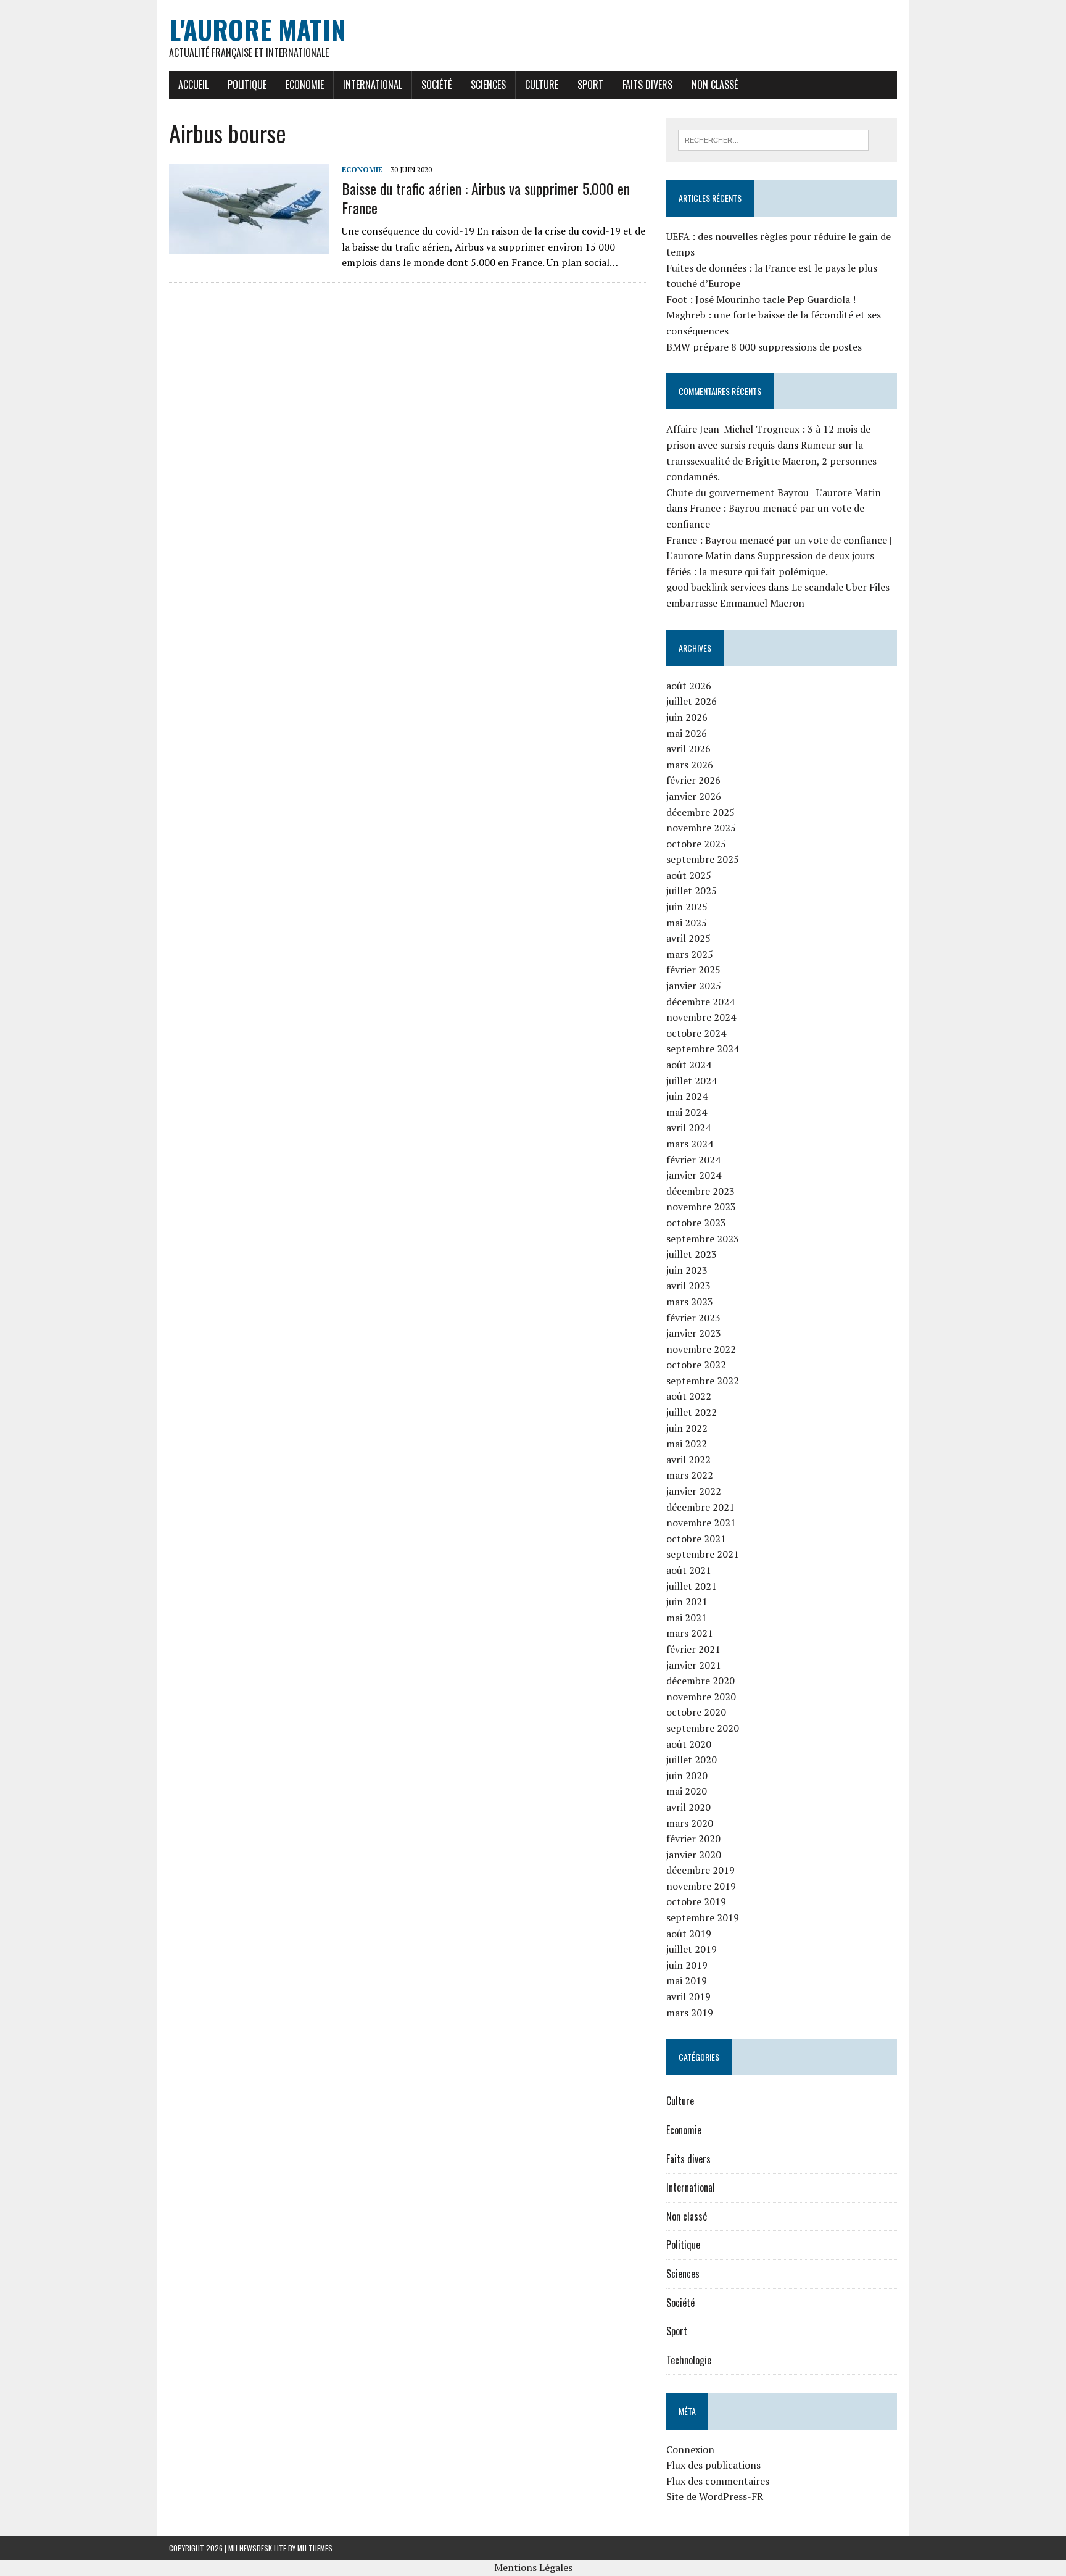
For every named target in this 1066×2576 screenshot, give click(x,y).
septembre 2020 (703, 1728)
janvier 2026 (694, 796)
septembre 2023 (703, 1239)
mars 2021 (690, 1633)
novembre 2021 (701, 1523)
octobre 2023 (696, 1223)
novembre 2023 (701, 1207)
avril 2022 (688, 1460)
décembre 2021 (700, 1507)
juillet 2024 (692, 1081)
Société (436, 85)
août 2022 (689, 1396)
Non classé (715, 85)
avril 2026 (688, 749)
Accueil (193, 85)
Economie (305, 85)
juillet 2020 (692, 1760)
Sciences (488, 85)
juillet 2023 (692, 1254)
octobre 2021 (696, 1539)
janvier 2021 (694, 1665)
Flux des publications (713, 2465)
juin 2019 (687, 1965)
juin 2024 (687, 1096)
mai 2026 (687, 733)
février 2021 (693, 1649)
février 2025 (693, 970)
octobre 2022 (696, 1365)
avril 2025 (688, 938)
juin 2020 (687, 1776)
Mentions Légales (533, 2567)
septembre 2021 (703, 1554)
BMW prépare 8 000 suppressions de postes (764, 347)
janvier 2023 (694, 1333)
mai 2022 (687, 1444)
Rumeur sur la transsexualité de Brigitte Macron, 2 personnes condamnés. (771, 461)
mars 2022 (690, 1475)
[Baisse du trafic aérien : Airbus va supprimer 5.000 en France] (249, 246)
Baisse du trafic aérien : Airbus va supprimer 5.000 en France (486, 198)
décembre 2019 (700, 1870)
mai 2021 (687, 1618)
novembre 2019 (701, 1886)
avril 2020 (688, 1807)
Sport (590, 85)
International (373, 85)
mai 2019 (687, 1980)
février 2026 (693, 780)
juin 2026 (687, 717)
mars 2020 (690, 1823)
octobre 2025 (696, 844)
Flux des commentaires (718, 2481)
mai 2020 (687, 1791)
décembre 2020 (700, 1681)
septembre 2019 (703, 1917)
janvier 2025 (694, 986)
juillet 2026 (692, 701)
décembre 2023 (700, 1191)
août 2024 (689, 1065)
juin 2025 (687, 907)
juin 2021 (687, 1602)
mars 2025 (690, 954)
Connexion (690, 2449)
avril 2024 (688, 1128)
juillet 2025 (692, 891)
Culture (542, 85)
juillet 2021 (692, 1586)
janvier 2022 (694, 1491)
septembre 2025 (703, 859)
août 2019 (689, 1934)
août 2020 (689, 1744)
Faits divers (647, 85)
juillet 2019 (692, 1949)
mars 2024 (690, 1144)
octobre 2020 (696, 1712)
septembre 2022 (703, 1381)
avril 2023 (688, 1286)
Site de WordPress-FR (715, 2496)
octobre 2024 (696, 1033)
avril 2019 (688, 1996)
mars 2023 (690, 1302)
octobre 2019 (696, 1901)
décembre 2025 (700, 812)
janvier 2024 (694, 1175)
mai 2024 (687, 1112)
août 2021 (689, 1570)
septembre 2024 (703, 1049)
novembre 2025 (701, 828)
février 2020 (693, 1839)
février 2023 (693, 1318)
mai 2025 (687, 923)
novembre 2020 (701, 1697)
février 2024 (693, 1160)
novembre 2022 (701, 1349)
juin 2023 (687, 1270)
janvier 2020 (694, 1855)
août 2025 (689, 875)
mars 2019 (690, 2013)
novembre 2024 (701, 1017)
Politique (247, 85)
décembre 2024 (700, 1002)
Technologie (689, 2360)
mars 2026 (690, 765)
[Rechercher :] (773, 139)
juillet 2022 (692, 1412)
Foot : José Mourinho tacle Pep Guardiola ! (761, 299)
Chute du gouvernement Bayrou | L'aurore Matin (774, 492)
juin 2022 (687, 1428)
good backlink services (716, 587)
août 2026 (689, 686)
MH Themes (315, 2548)
